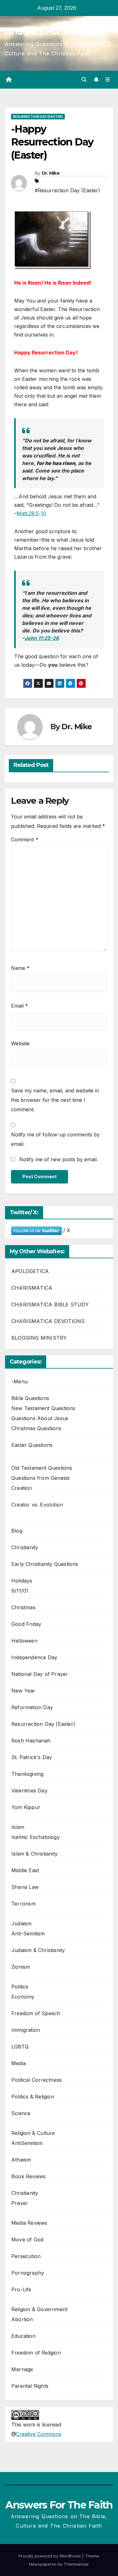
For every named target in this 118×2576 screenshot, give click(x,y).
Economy (23, 1997)
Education (23, 2336)
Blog (17, 1531)
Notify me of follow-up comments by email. (55, 1139)
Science (21, 2113)
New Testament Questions (43, 1408)
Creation (22, 1488)
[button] (84, 79)
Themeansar (76, 2564)
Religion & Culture (33, 2133)
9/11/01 (20, 1591)
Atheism (21, 2160)
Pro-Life (21, 2289)
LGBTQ (20, 2047)
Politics (20, 1987)
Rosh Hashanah (31, 1741)
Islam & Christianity (34, 1854)
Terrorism (23, 1904)
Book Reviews (28, 2176)
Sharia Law (25, 1887)
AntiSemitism (27, 2143)
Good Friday (26, 1624)
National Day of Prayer (40, 1674)
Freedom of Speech (36, 2013)
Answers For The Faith (55, 31)
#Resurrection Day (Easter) (67, 190)
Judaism (21, 1923)
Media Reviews (29, 2223)
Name (20, 968)
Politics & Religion (33, 2097)
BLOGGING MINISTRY (39, 1338)
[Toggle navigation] (108, 80)
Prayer (20, 2203)
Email (20, 1006)
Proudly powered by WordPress (50, 2556)
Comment (25, 840)
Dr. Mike (51, 173)
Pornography (28, 2273)
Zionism (21, 1967)
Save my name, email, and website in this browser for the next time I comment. (55, 1100)
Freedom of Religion (36, 2353)
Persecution (26, 2256)
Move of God (27, 2240)
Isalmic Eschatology (36, 1837)
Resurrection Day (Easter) (38, 117)
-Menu (20, 1381)
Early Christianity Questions (45, 1564)
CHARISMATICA (32, 1288)
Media (19, 2063)
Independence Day (34, 1657)
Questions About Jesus (40, 1418)
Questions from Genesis (40, 1478)
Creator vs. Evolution (37, 1505)
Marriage (22, 2369)
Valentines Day (29, 1791)
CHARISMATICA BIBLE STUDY (50, 1304)
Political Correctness (37, 2080)
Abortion (22, 2319)
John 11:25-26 (42, 638)
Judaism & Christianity (38, 1950)
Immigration (26, 2030)
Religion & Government (39, 2309)
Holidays (22, 1581)
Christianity (25, 1547)
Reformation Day (32, 1707)
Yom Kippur (26, 1807)
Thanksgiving (27, 1774)
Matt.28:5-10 (31, 513)
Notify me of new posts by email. (59, 1159)
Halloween (24, 1641)
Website (20, 1043)
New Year (23, 1691)
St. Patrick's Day (32, 1757)
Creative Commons (39, 2434)
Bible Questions (30, 1398)
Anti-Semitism (28, 1933)
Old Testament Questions (42, 1468)
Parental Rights (30, 2386)
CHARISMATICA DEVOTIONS (48, 1321)
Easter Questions (32, 1445)
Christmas (23, 1607)
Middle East (25, 1870)
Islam (18, 1827)
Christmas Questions (36, 1428)
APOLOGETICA (30, 1271)
